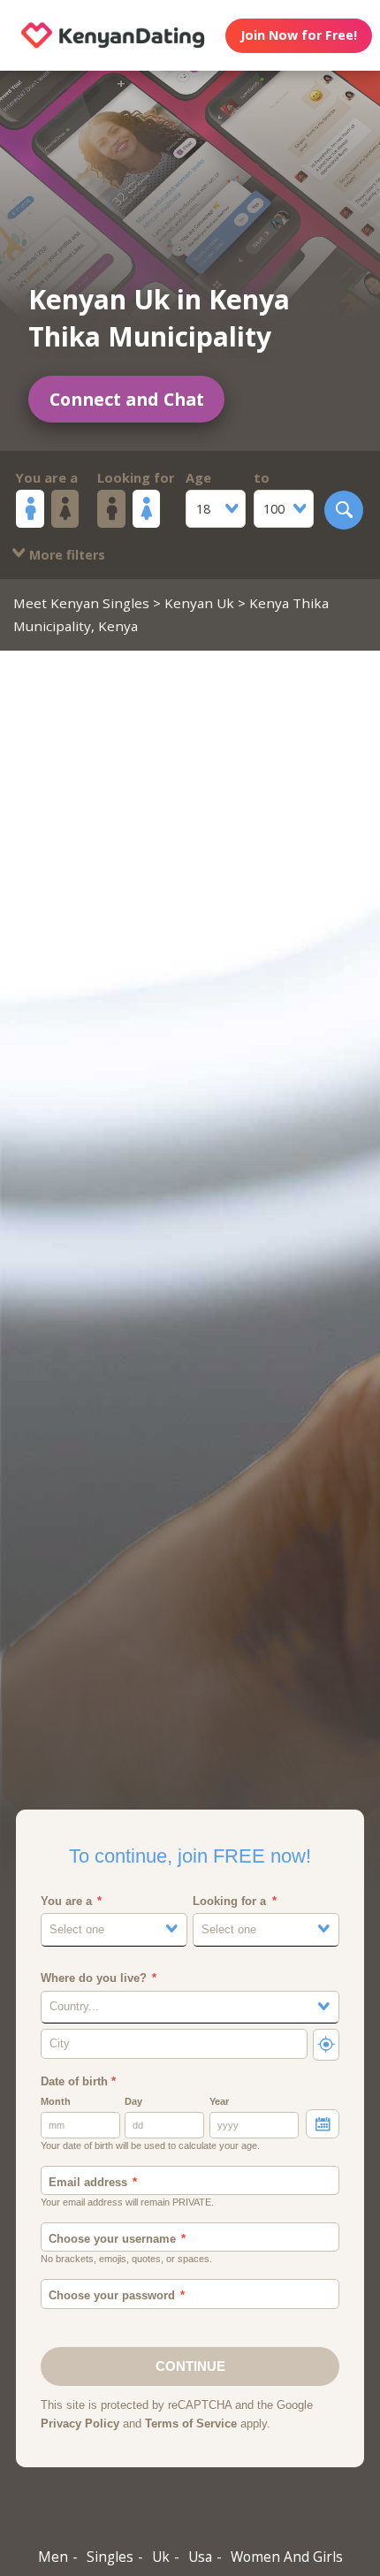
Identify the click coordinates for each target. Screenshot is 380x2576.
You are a (47, 477)
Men (53, 2557)
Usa (200, 2557)
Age (198, 477)
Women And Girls (287, 2557)
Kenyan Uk (199, 603)
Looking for (136, 477)
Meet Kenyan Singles (81, 603)
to (262, 477)
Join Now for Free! (299, 35)
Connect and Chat (127, 399)
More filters (65, 555)
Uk (161, 2557)
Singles (110, 2557)
